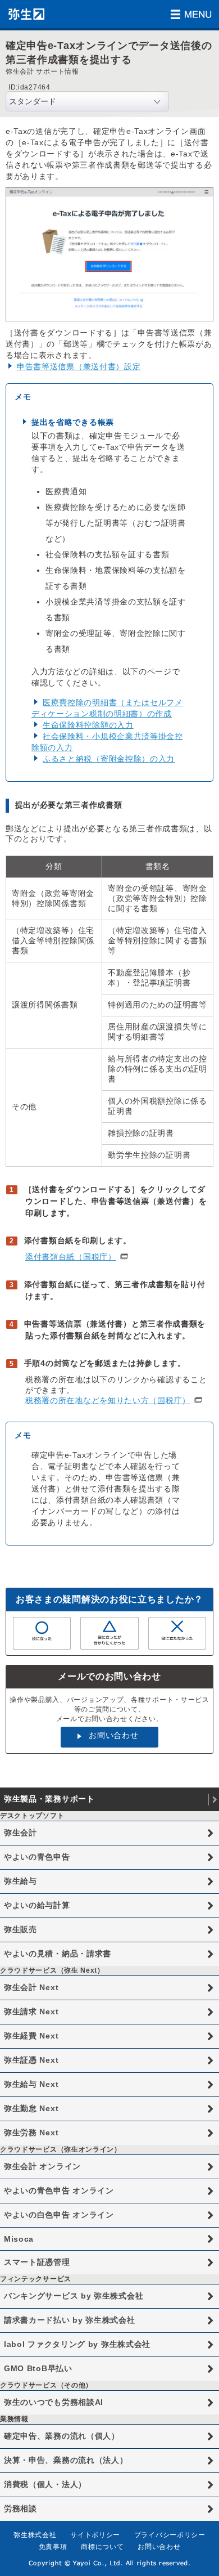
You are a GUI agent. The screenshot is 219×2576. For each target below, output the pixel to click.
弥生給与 (20, 1881)
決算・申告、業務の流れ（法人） (66, 2460)
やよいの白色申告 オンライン (59, 2215)
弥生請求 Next (31, 2011)
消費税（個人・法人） (45, 2484)
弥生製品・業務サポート (49, 1799)
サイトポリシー (95, 2535)
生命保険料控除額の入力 (88, 725)
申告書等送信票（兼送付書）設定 (79, 366)
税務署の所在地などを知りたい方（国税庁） (108, 1400)
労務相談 (20, 2508)
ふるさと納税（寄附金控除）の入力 (109, 759)
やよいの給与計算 (37, 1905)
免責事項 (53, 2547)
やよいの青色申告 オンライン (59, 2190)
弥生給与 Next (31, 2084)
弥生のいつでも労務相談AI (54, 2402)
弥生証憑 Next (31, 2060)
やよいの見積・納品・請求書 (58, 1954)
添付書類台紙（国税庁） (71, 1257)
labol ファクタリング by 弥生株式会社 (77, 2344)
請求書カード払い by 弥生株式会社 (70, 2320)
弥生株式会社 (35, 2535)
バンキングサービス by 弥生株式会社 (74, 2296)
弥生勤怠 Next (31, 2108)
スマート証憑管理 (37, 2262)
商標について (102, 2547)
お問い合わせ (113, 1735)
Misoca (19, 2239)
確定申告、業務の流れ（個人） (62, 2436)
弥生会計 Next (31, 1987)
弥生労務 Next (31, 2133)
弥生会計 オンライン (42, 2166)
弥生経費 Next (31, 2036)
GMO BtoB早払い (38, 2368)
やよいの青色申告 (37, 1857)
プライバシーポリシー (170, 2535)
